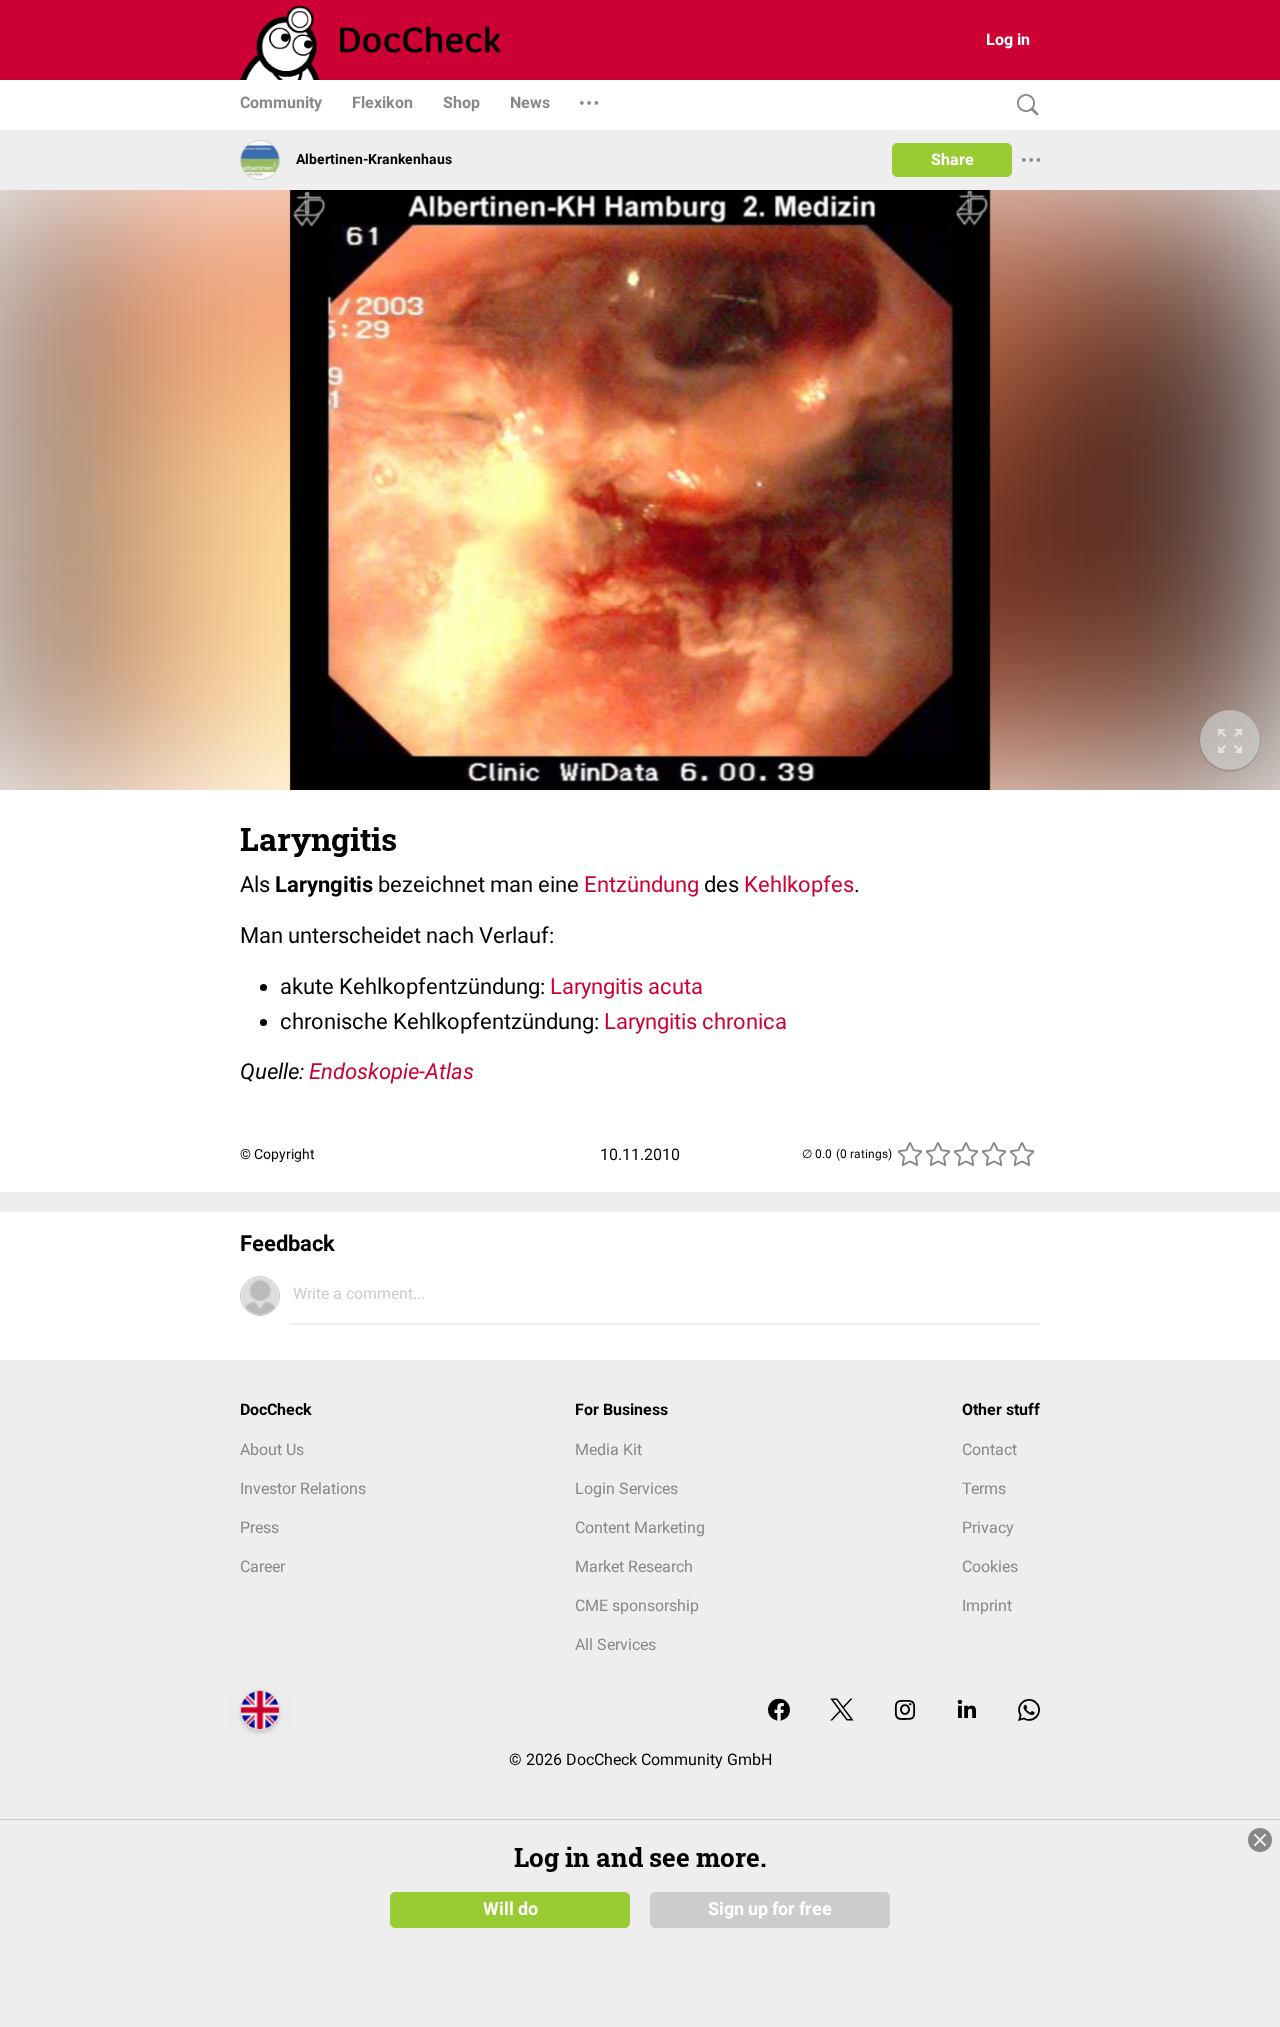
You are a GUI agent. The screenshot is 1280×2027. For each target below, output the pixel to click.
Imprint (987, 1605)
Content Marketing (640, 1527)
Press (259, 1527)
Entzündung (641, 884)
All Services (615, 1644)
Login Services (626, 1488)
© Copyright (277, 1154)
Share (952, 159)
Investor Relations (303, 1488)
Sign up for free (770, 1909)
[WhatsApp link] (1029, 1711)
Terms (984, 1488)
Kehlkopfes (799, 884)
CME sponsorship (637, 1605)
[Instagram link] (905, 1711)
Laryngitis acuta (626, 986)
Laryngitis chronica (695, 1021)
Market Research (634, 1566)
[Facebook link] (779, 1711)
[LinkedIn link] (967, 1711)
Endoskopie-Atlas (391, 1071)
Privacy (988, 1527)
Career (262, 1566)
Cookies (990, 1566)
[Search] (1023, 105)
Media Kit (608, 1449)
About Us (272, 1449)
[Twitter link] (842, 1711)
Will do (510, 1909)
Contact (989, 1449)
